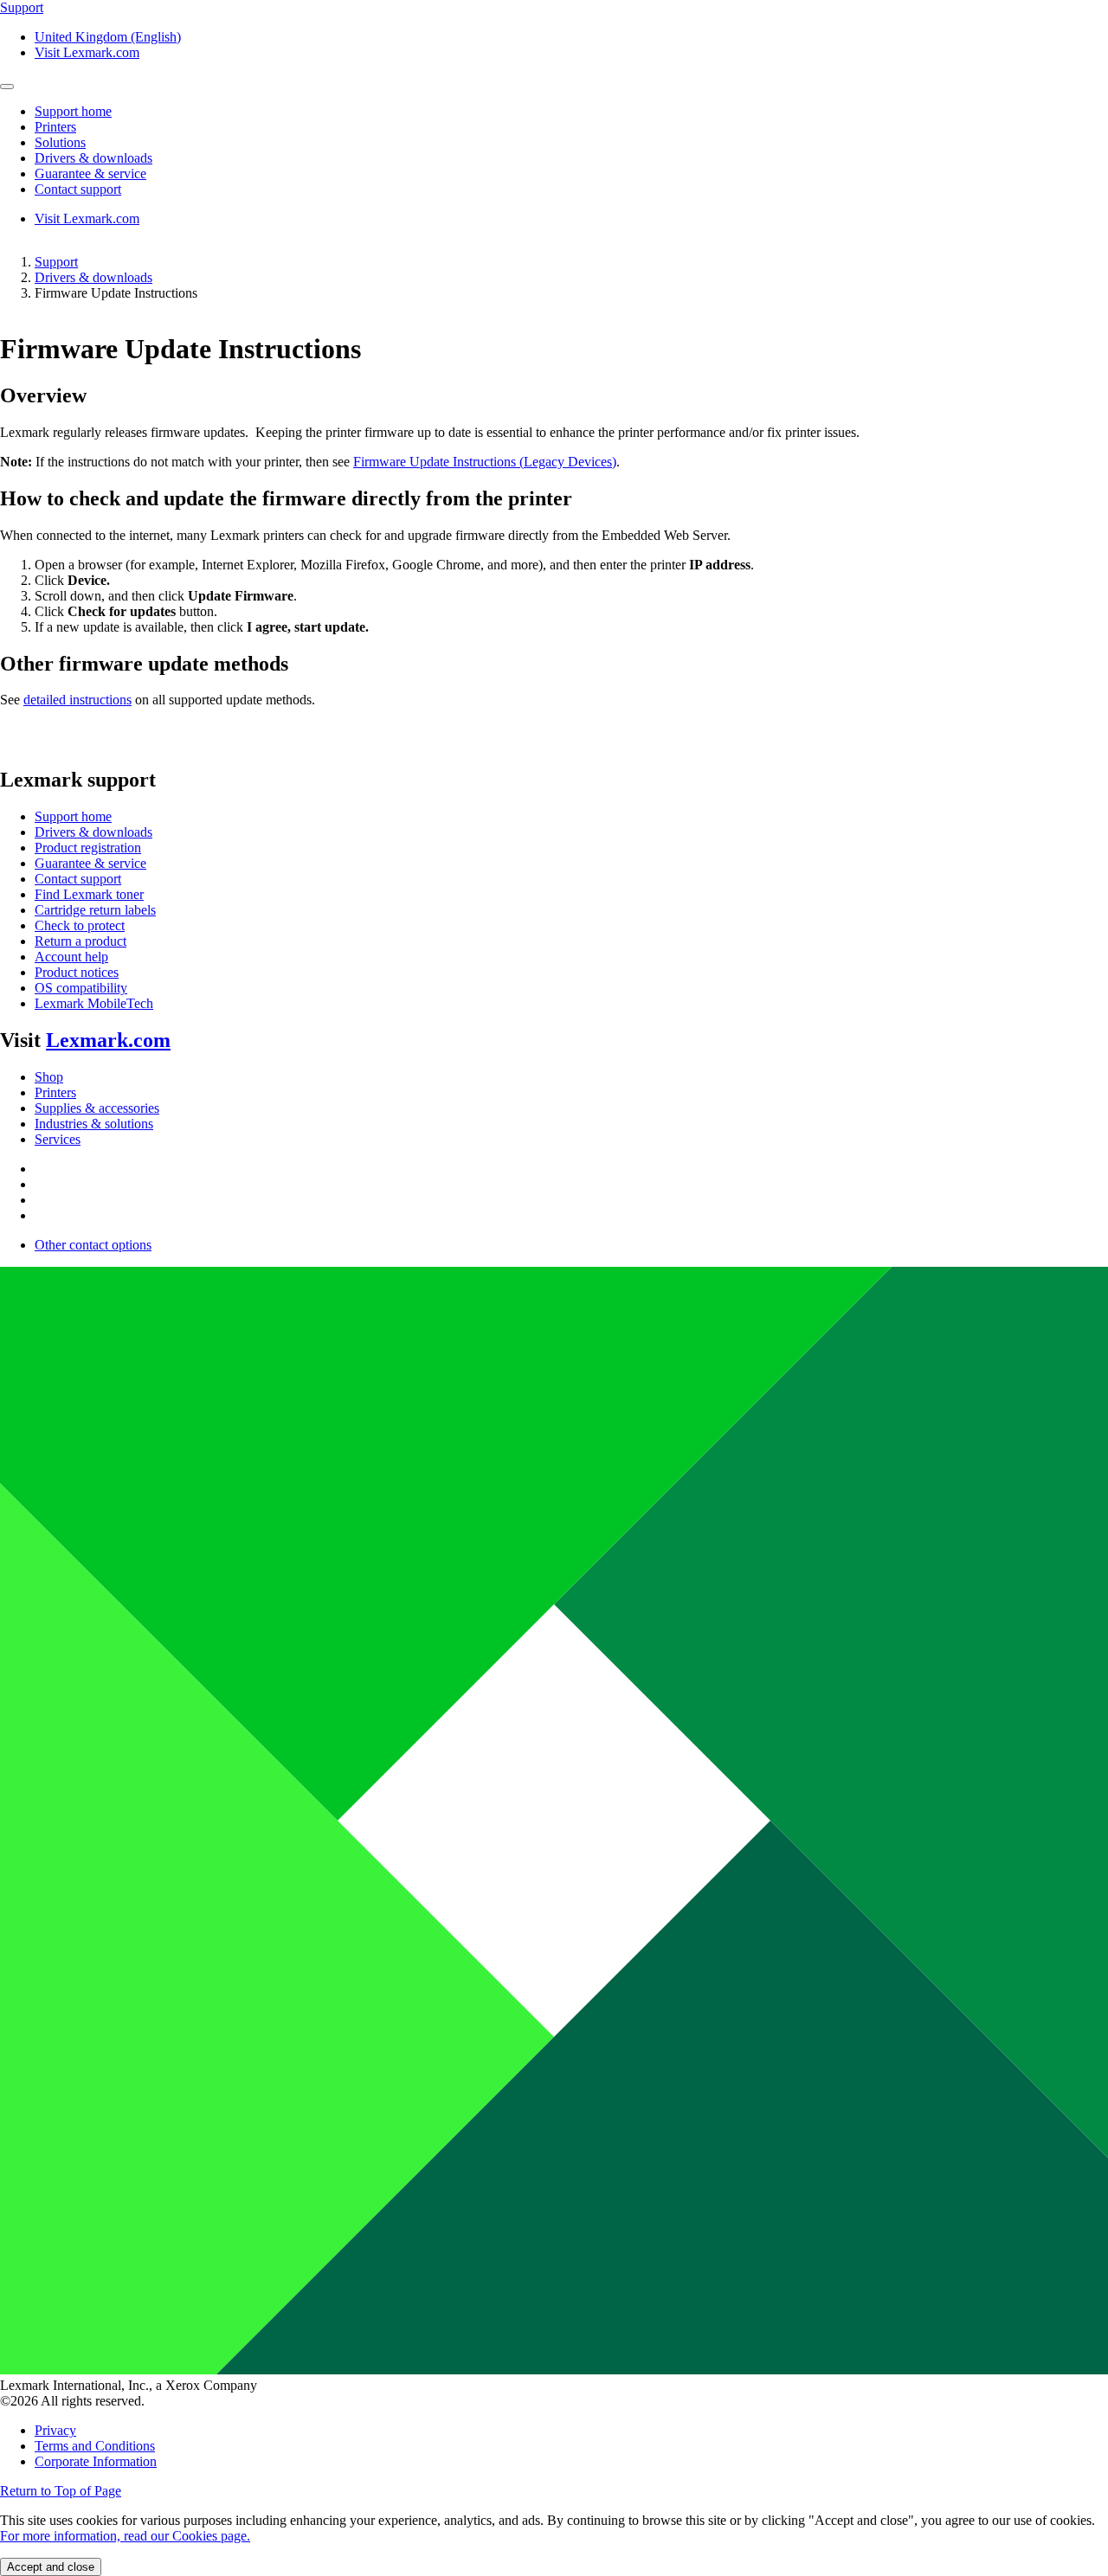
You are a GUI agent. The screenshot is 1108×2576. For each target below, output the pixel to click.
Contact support (78, 879)
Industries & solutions (94, 1124)
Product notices (77, 972)
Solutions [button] (60, 142)
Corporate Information (96, 2461)
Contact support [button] (78, 189)
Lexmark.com (108, 1040)
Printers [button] (55, 127)
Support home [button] (73, 111)
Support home (73, 816)
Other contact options (93, 1245)
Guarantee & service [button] (90, 173)
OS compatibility (81, 988)
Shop (49, 1077)
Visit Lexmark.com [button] (87, 52)
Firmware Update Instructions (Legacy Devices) (485, 462)
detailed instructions (77, 700)
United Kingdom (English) (108, 37)
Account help (71, 957)
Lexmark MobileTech (94, 1003)
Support (56, 262)
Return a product (81, 941)
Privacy (55, 2430)
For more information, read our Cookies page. (125, 2536)
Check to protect (80, 925)
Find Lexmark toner (89, 894)
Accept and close (51, 2567)
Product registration (88, 848)
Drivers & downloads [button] (93, 158)
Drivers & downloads (93, 277)
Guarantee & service (90, 863)
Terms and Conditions (95, 2446)
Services (58, 1139)
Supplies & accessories (97, 1108)
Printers (55, 1092)
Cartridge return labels (95, 910)
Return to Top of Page (61, 2491)
